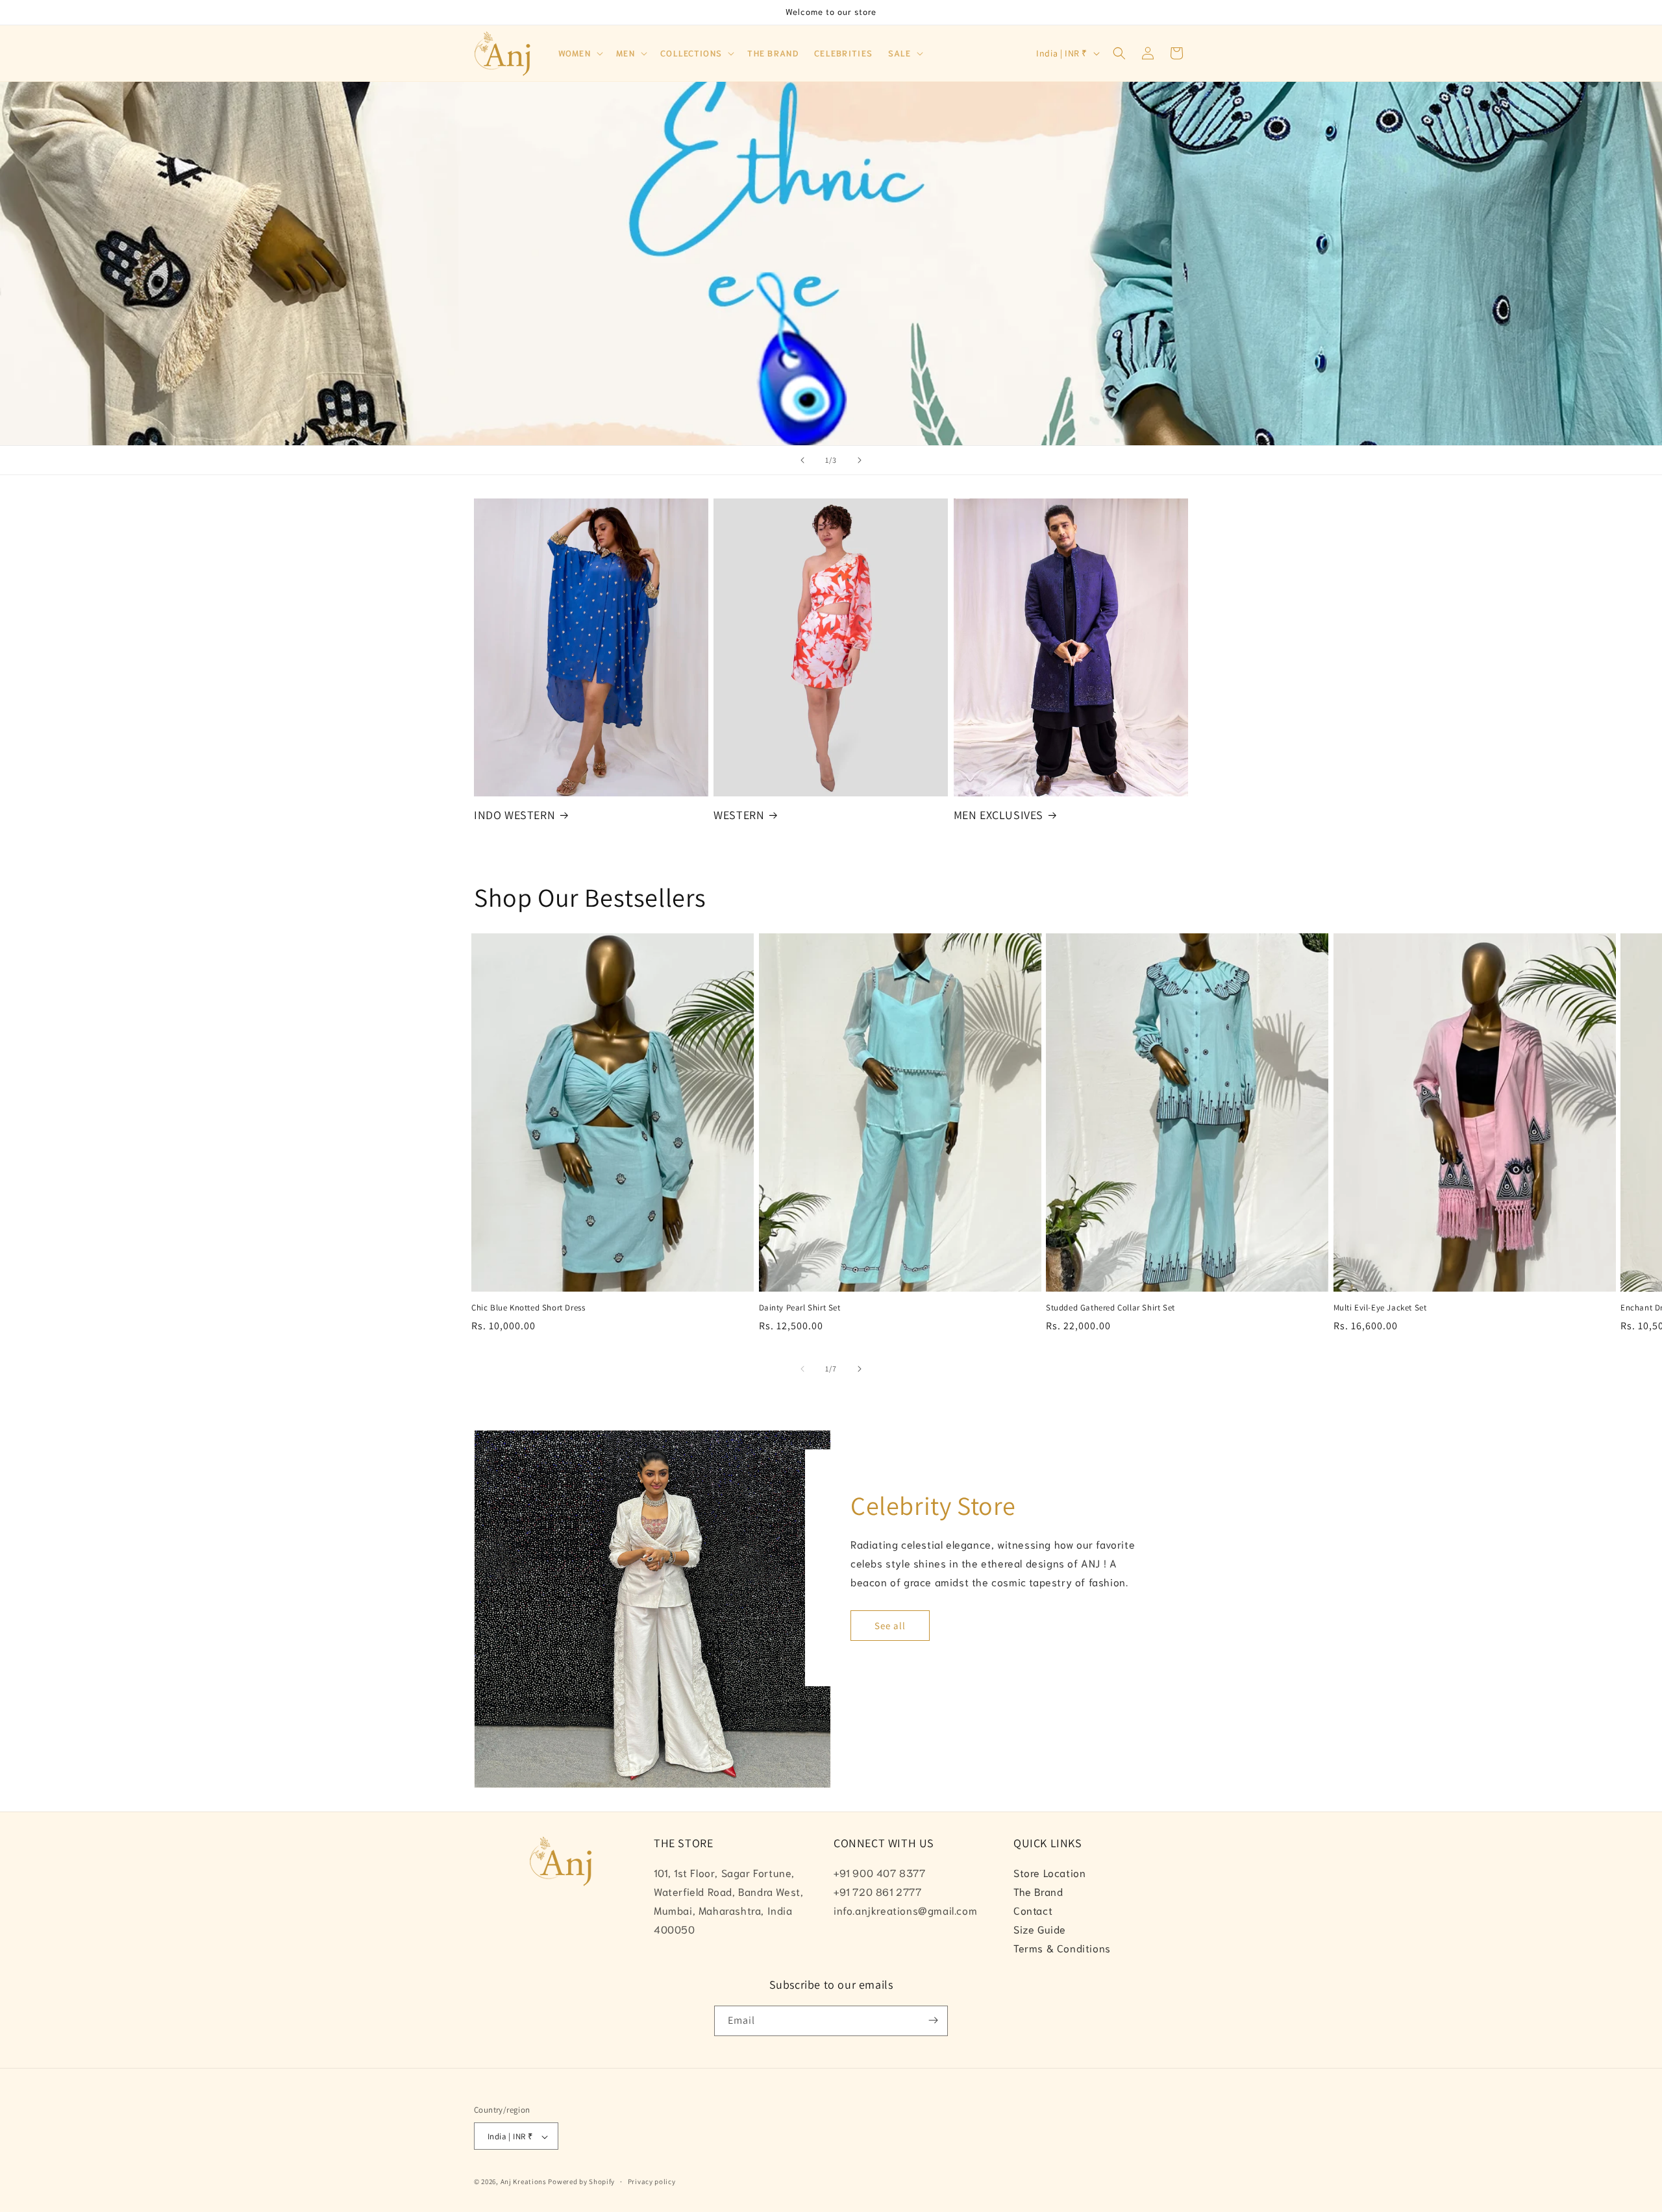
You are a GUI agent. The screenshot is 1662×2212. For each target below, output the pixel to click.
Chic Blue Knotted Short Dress (528, 1308)
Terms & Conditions (1062, 1948)
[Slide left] (802, 1369)
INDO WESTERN (515, 815)
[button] (580, 54)
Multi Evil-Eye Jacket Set (1380, 1308)
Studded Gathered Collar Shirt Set (1110, 1308)
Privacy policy (652, 2181)
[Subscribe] (933, 2020)
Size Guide (1040, 1929)
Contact (1033, 1910)
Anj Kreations (524, 2182)
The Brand (1038, 1892)
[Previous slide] (802, 460)
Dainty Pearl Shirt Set (800, 1308)
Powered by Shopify (581, 2182)
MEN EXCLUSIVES (998, 815)
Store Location (1049, 1873)
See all (890, 1626)
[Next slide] (860, 460)
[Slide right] (860, 1369)
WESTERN (739, 815)
